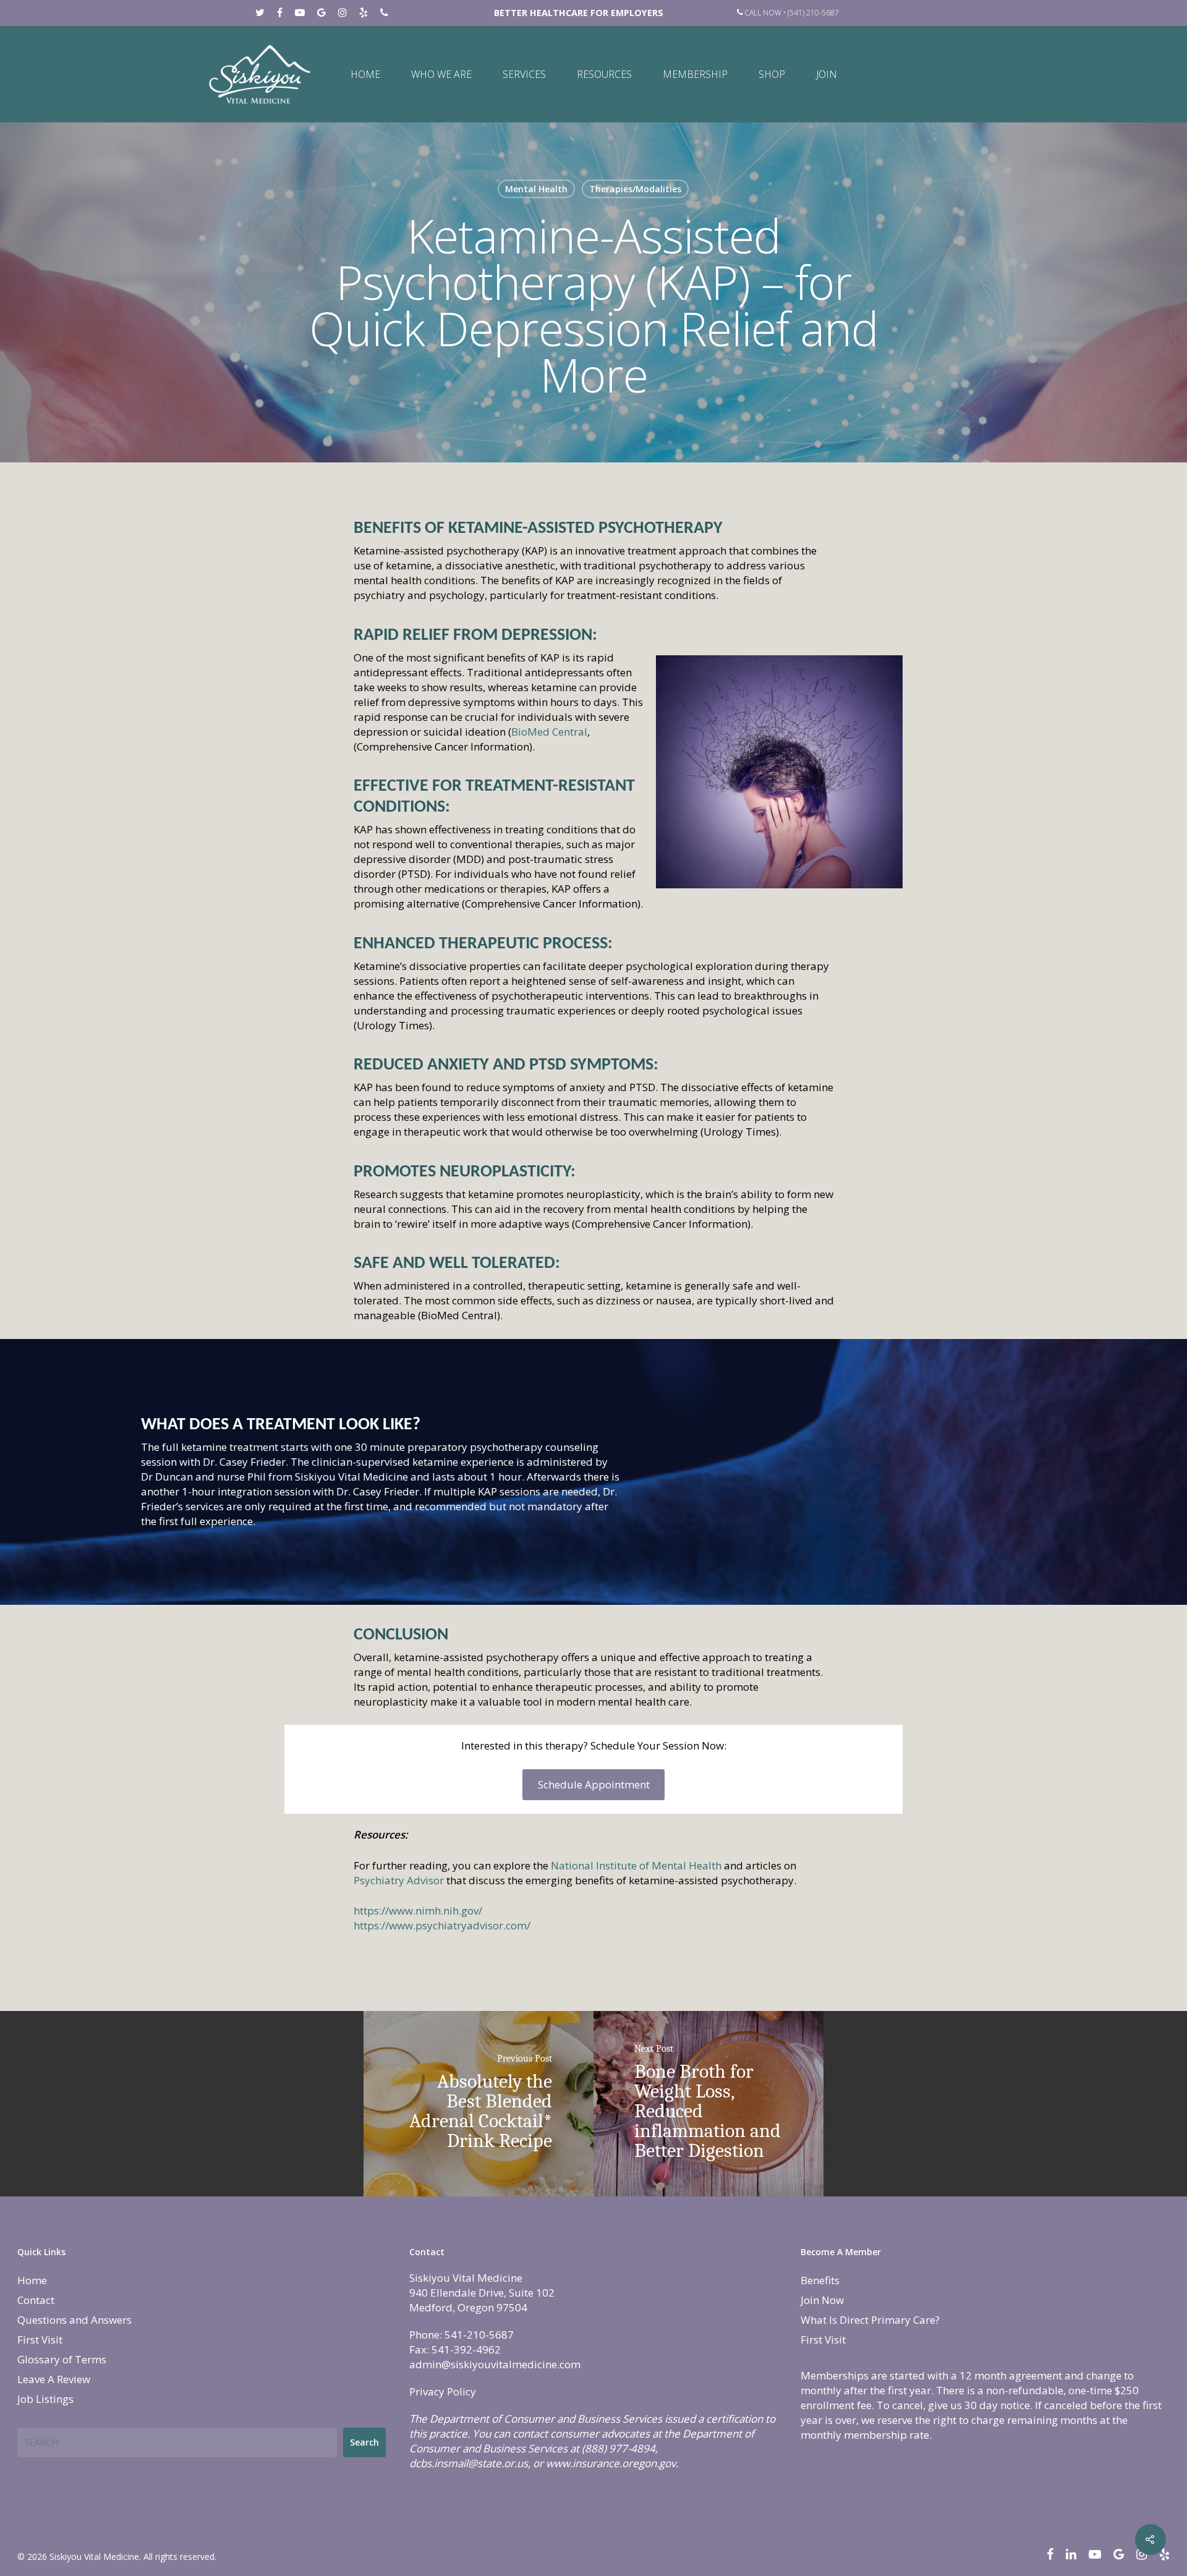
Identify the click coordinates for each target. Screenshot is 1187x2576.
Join (827, 74)
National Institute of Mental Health (636, 1865)
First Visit (40, 2340)
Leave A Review (54, 2379)
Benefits (820, 2280)
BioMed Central (549, 732)
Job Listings (45, 2399)
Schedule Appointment (594, 1784)
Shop (772, 74)
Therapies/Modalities (635, 189)
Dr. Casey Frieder (244, 1462)
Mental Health (536, 189)
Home (365, 74)
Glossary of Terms (62, 2359)
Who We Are (441, 74)
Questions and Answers (74, 2320)
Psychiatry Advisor (399, 1880)
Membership (695, 74)
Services (524, 74)
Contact (36, 2300)
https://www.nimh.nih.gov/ (418, 1911)
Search (364, 2442)
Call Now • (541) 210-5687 (791, 13)
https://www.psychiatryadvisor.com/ (442, 1925)
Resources (604, 74)
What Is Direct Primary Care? (870, 2320)
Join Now (822, 2300)
